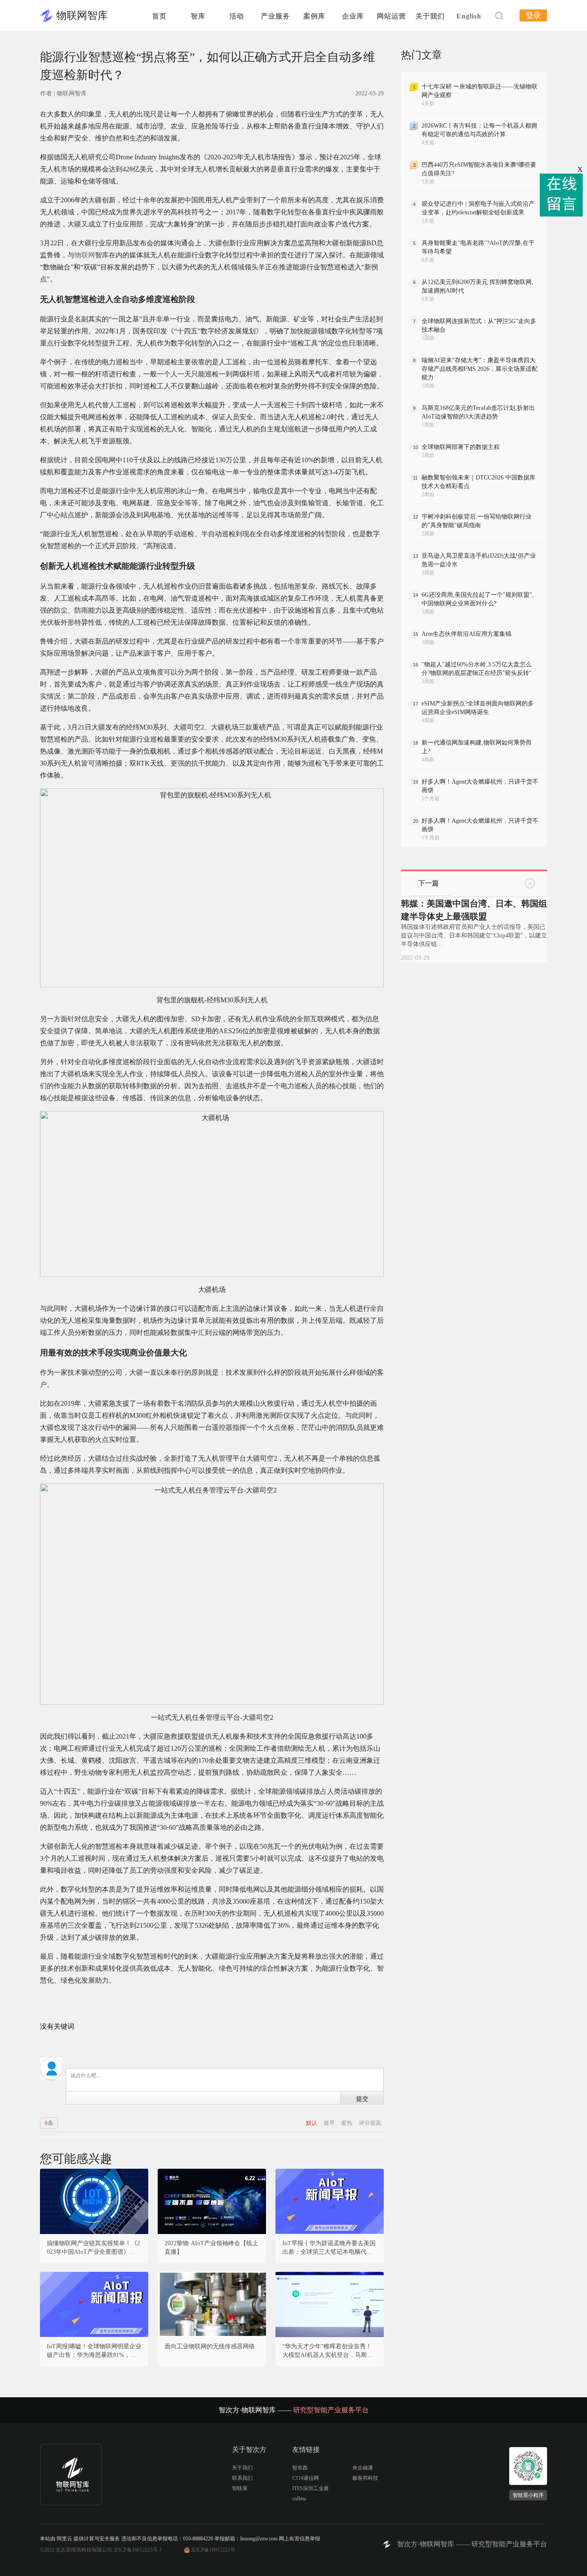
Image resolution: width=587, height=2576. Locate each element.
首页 (159, 16)
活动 (237, 16)
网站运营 (391, 16)
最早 (330, 2123)
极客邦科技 (365, 2478)
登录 (533, 15)
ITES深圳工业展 (310, 2488)
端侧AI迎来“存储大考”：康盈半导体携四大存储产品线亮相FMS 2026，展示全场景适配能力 (480, 369)
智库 (198, 16)
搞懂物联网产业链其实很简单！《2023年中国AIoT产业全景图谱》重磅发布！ (94, 2248)
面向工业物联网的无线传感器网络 (210, 2346)
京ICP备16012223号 (213, 2550)
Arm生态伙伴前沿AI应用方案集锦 (466, 634)
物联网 (85, 255)
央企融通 (363, 2468)
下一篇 (428, 883)
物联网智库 (82, 15)
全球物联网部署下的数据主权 (461, 447)
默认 (312, 2123)
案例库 (314, 16)
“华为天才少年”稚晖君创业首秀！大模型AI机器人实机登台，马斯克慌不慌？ (328, 2351)
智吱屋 (240, 2488)
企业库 (353, 16)
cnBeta (299, 2499)
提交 (362, 2098)
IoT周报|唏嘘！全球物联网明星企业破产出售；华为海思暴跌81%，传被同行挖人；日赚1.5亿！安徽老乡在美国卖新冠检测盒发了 (94, 2351)
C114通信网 (306, 2478)
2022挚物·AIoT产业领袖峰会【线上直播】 (211, 2248)
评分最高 (370, 2123)
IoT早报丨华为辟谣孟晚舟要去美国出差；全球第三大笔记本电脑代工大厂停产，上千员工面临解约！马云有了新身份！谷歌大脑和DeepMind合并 (330, 2248)
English (469, 16)
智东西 (300, 2468)
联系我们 (242, 2478)
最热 (347, 2123)
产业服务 (275, 16)
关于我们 (430, 16)
